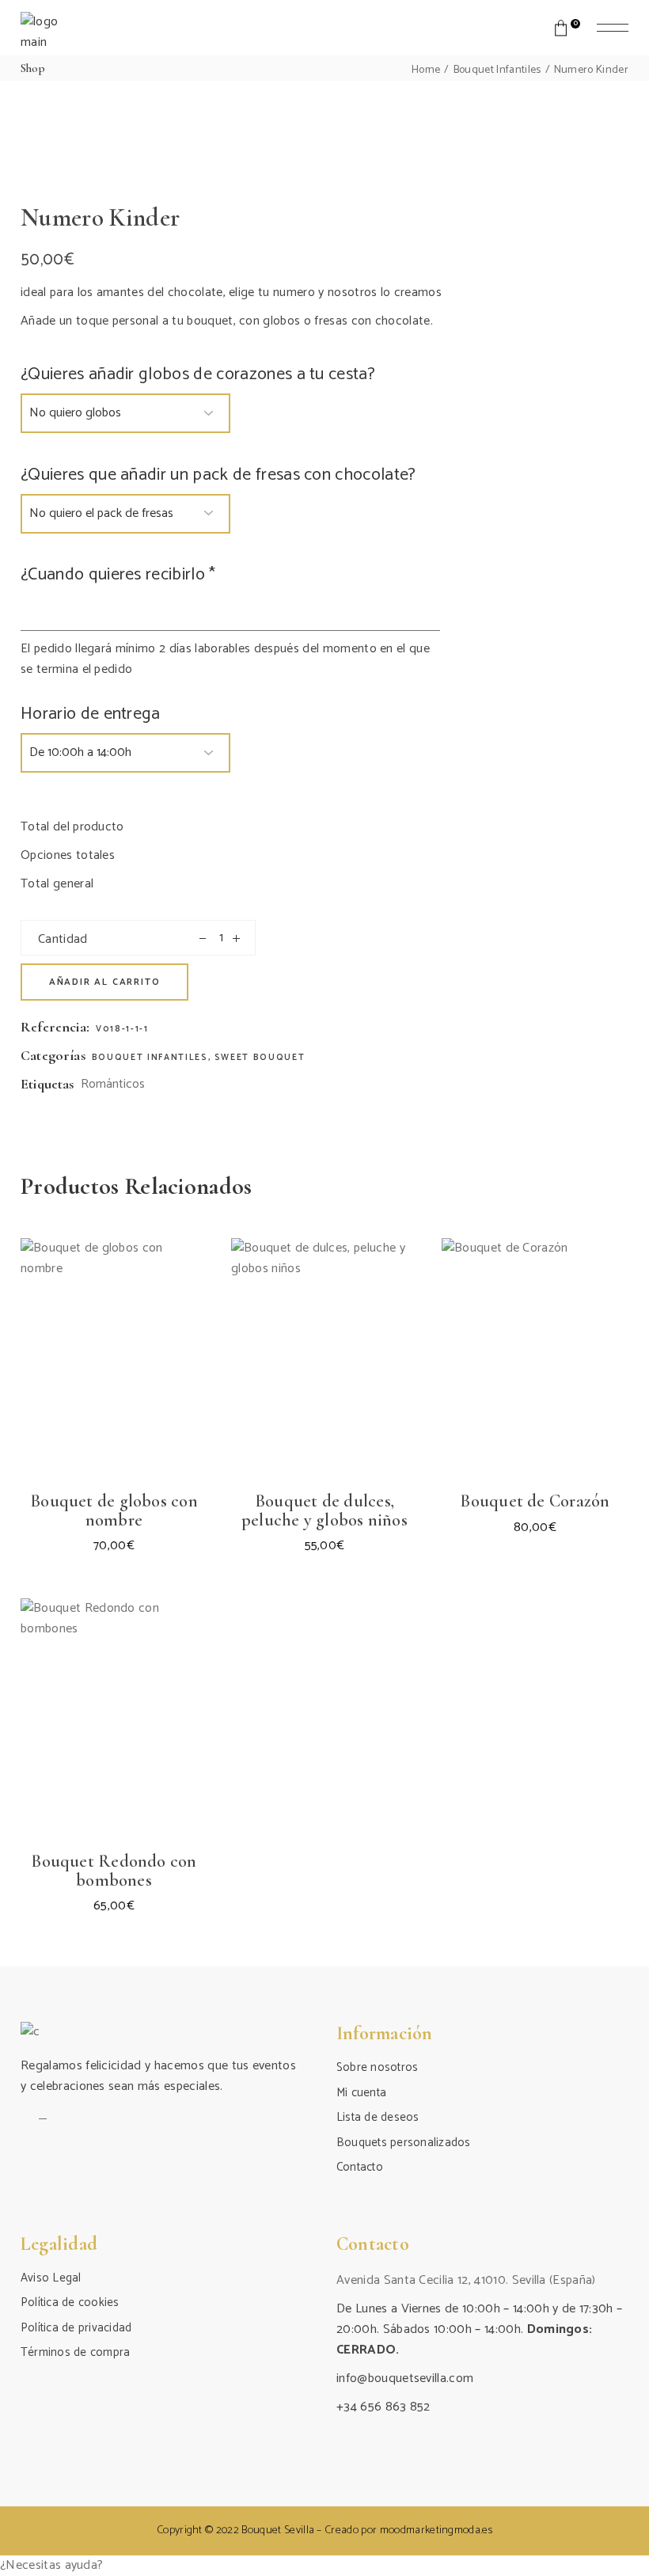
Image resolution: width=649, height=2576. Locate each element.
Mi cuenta (361, 2093)
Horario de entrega (91, 714)
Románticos (113, 1084)
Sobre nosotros (377, 2067)
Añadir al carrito (105, 982)
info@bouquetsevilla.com (405, 2378)
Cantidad (63, 939)
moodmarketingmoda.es (436, 2530)
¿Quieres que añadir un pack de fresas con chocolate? (218, 475)
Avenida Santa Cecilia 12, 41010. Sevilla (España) (466, 2280)
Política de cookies (70, 2302)
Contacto (360, 2167)
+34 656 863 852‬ (383, 2407)
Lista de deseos (378, 2117)
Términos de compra (75, 2352)
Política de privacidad (76, 2328)
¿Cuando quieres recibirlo (118, 575)
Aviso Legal (51, 2278)
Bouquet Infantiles (150, 1058)
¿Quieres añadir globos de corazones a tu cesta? (198, 374)
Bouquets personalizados (404, 2143)
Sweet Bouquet (260, 1058)
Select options (78, 1417)
